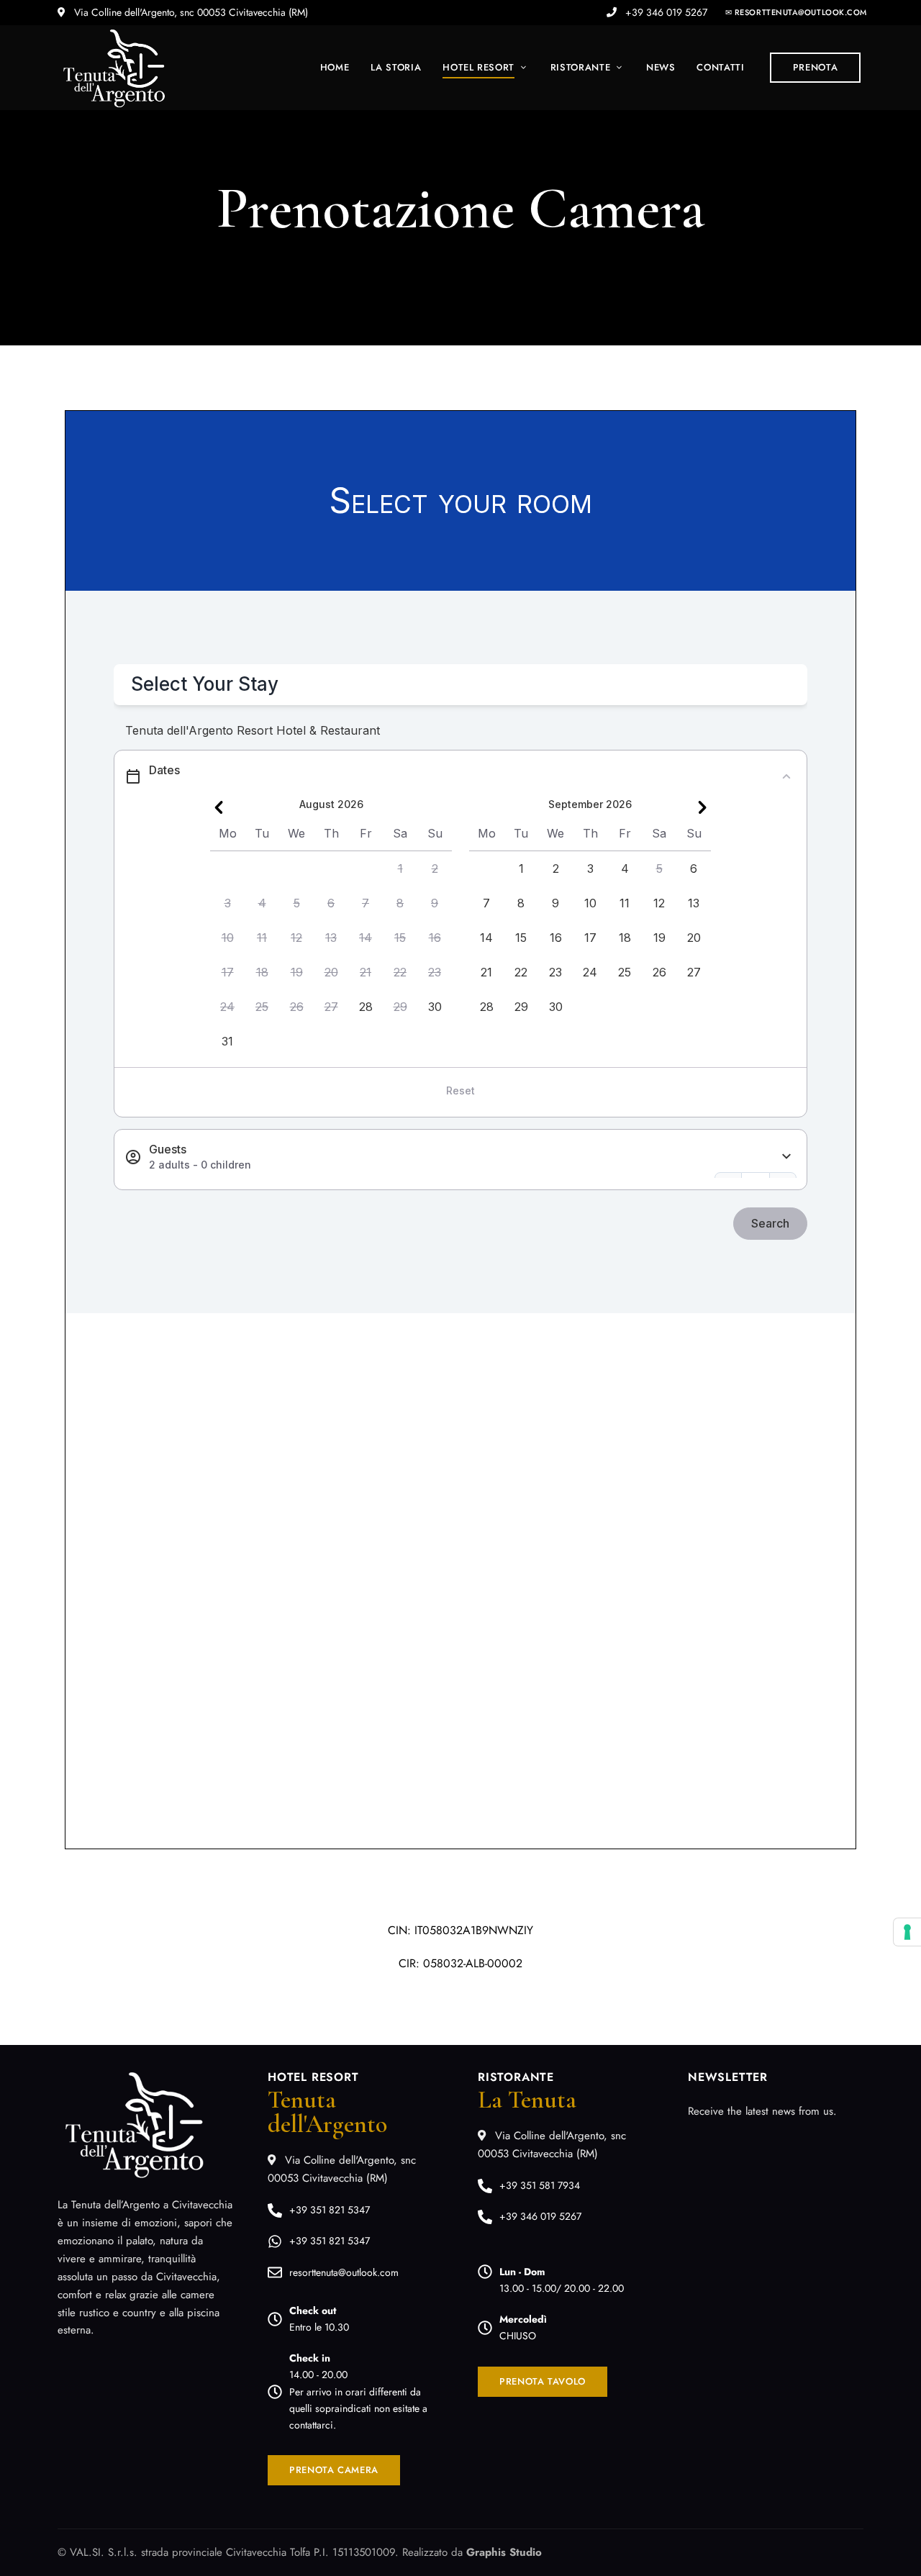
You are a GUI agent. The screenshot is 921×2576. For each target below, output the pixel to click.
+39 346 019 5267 (665, 12)
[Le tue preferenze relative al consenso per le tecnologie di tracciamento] (907, 1932)
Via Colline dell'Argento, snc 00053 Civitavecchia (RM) (190, 12)
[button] (796, 12)
